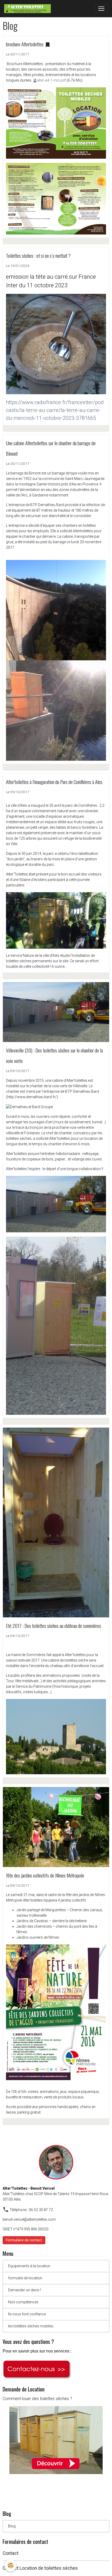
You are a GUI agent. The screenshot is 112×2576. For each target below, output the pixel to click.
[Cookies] (11, 2565)
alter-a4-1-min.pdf (51, 80)
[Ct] (37, 2369)
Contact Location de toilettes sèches (40, 2568)
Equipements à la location (29, 2266)
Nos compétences (23, 2302)
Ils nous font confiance (27, 2314)
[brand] (29, 9)
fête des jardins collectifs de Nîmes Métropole (45, 1875)
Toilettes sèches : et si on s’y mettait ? (38, 256)
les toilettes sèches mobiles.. (31, 2326)
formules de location (25, 2278)
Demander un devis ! (24, 2290)
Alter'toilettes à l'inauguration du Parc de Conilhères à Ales (54, 782)
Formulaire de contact (24, 2240)
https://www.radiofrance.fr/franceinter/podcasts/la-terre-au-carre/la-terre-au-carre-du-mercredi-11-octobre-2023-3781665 (55, 410)
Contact (11, 2553)
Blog (12, 2526)
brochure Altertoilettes (25, 44)
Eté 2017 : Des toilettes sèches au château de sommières (54, 1626)
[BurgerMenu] (101, 9)
